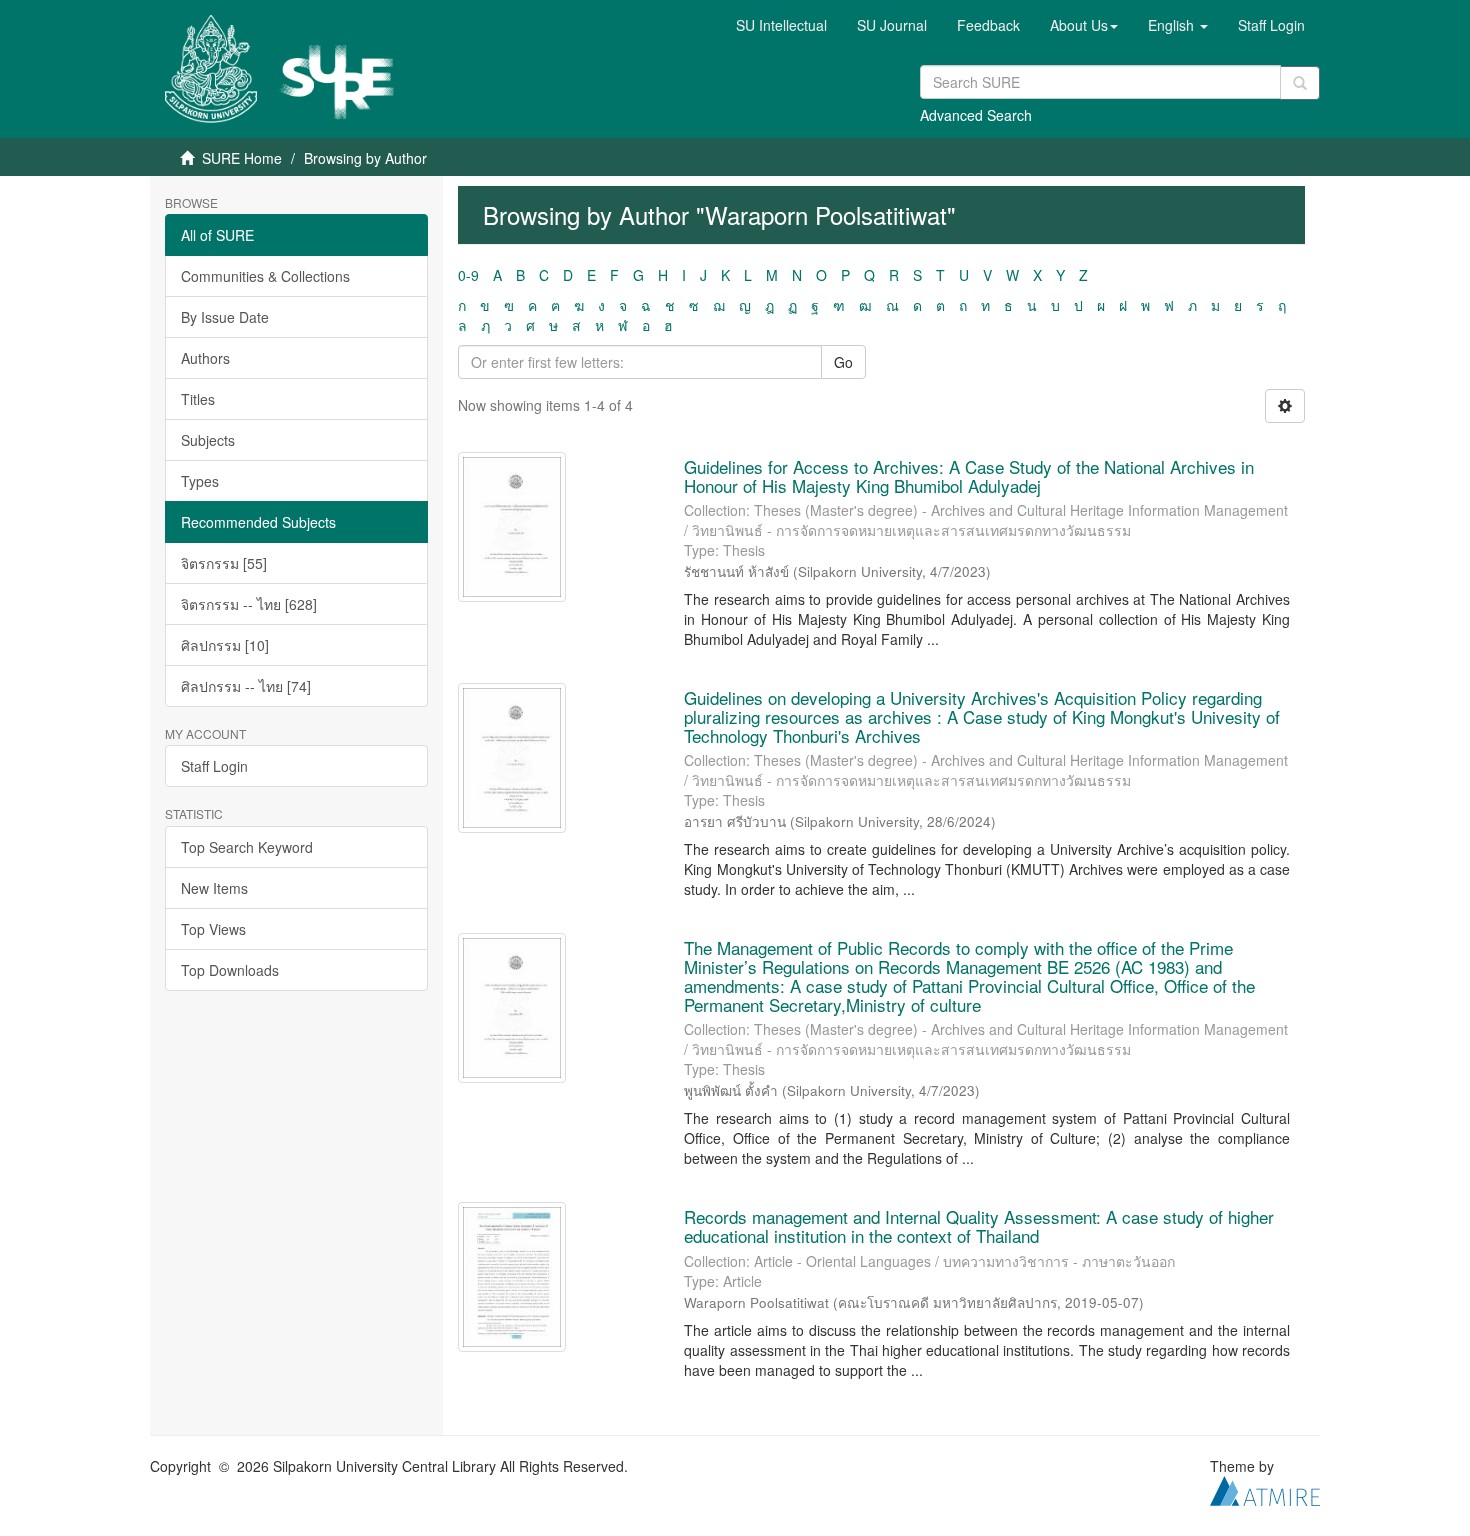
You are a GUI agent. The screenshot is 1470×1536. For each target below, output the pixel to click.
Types (200, 481)
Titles (198, 399)
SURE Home (242, 158)
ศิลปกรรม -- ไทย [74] (246, 686)
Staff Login (214, 766)
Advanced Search (976, 115)
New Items (214, 888)
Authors (205, 358)
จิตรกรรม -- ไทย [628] (249, 604)
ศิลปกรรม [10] (225, 645)
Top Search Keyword (247, 847)
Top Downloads (230, 970)
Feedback (988, 25)
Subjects (208, 440)
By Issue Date (225, 317)
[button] (1084, 25)
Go (843, 362)
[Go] (1300, 83)
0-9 (468, 275)
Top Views (213, 929)
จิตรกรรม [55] (224, 563)
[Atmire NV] (1265, 1488)
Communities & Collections (265, 276)
